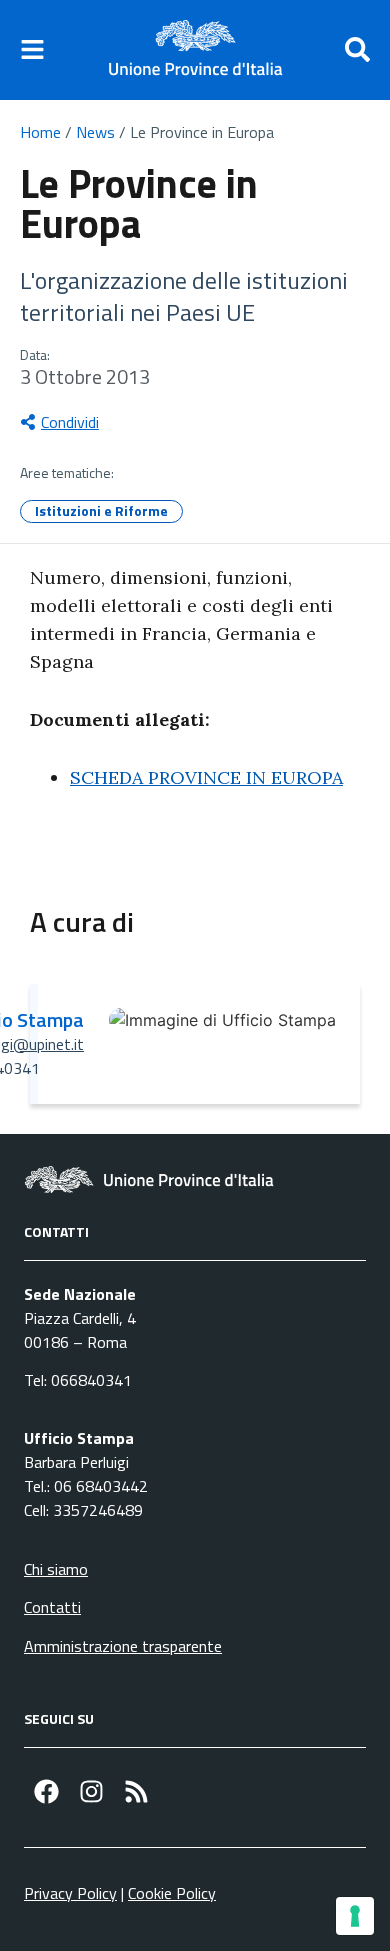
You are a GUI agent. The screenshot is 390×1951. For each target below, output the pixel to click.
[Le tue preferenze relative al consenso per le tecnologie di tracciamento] (355, 1916)
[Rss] (136, 1791)
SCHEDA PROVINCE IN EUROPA (206, 777)
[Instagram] (91, 1791)
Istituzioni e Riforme (101, 510)
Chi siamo (56, 1569)
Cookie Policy (172, 1893)
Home (40, 132)
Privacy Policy (70, 1893)
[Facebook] (46, 1791)
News (95, 132)
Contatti (52, 1607)
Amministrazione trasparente (123, 1646)
